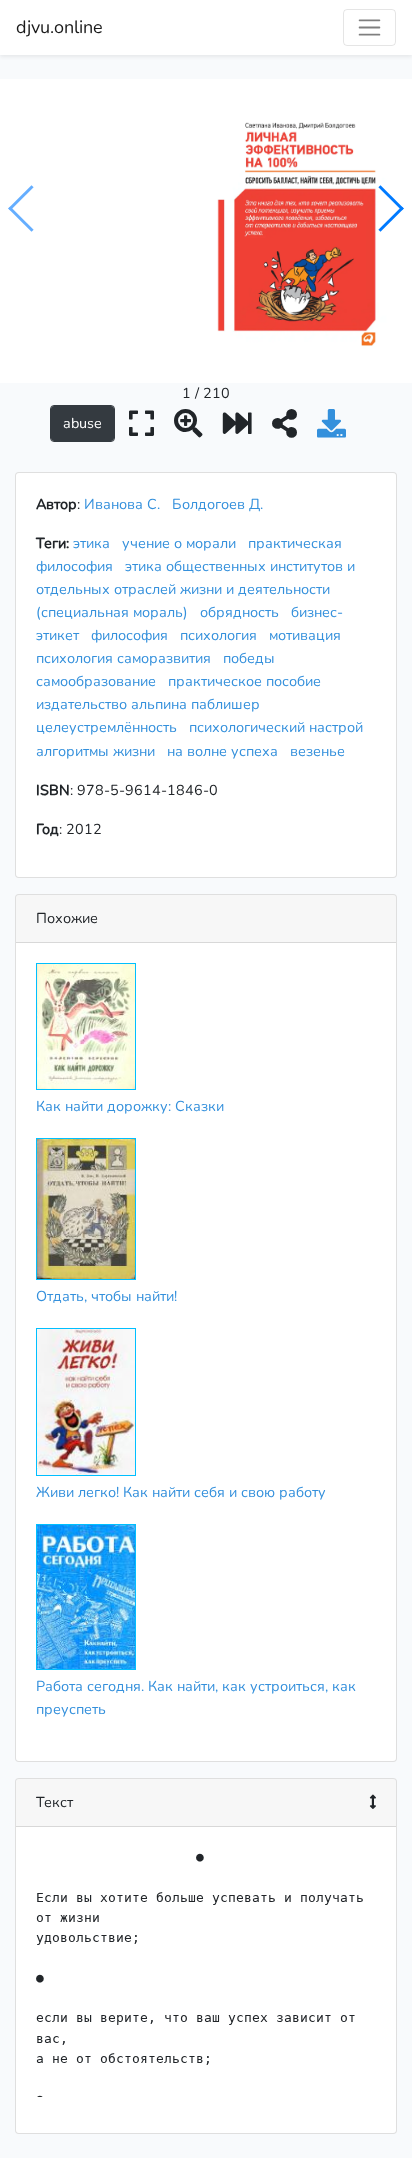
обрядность (243, 612)
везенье (321, 751)
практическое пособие (248, 681)
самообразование (100, 681)
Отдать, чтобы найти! (106, 1296)
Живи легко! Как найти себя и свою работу (181, 1492)
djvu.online (59, 27)
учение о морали (183, 543)
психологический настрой (280, 727)
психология (222, 635)
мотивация (309, 635)
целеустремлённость (110, 727)
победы (253, 658)
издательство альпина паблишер (152, 704)
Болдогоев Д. (217, 504)
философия (133, 635)
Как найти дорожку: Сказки (130, 1106)
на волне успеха (226, 751)
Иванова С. (122, 504)
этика (95, 543)
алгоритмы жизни (99, 751)
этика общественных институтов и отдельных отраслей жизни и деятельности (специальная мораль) (195, 589)
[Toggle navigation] (369, 27)
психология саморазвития (127, 658)
